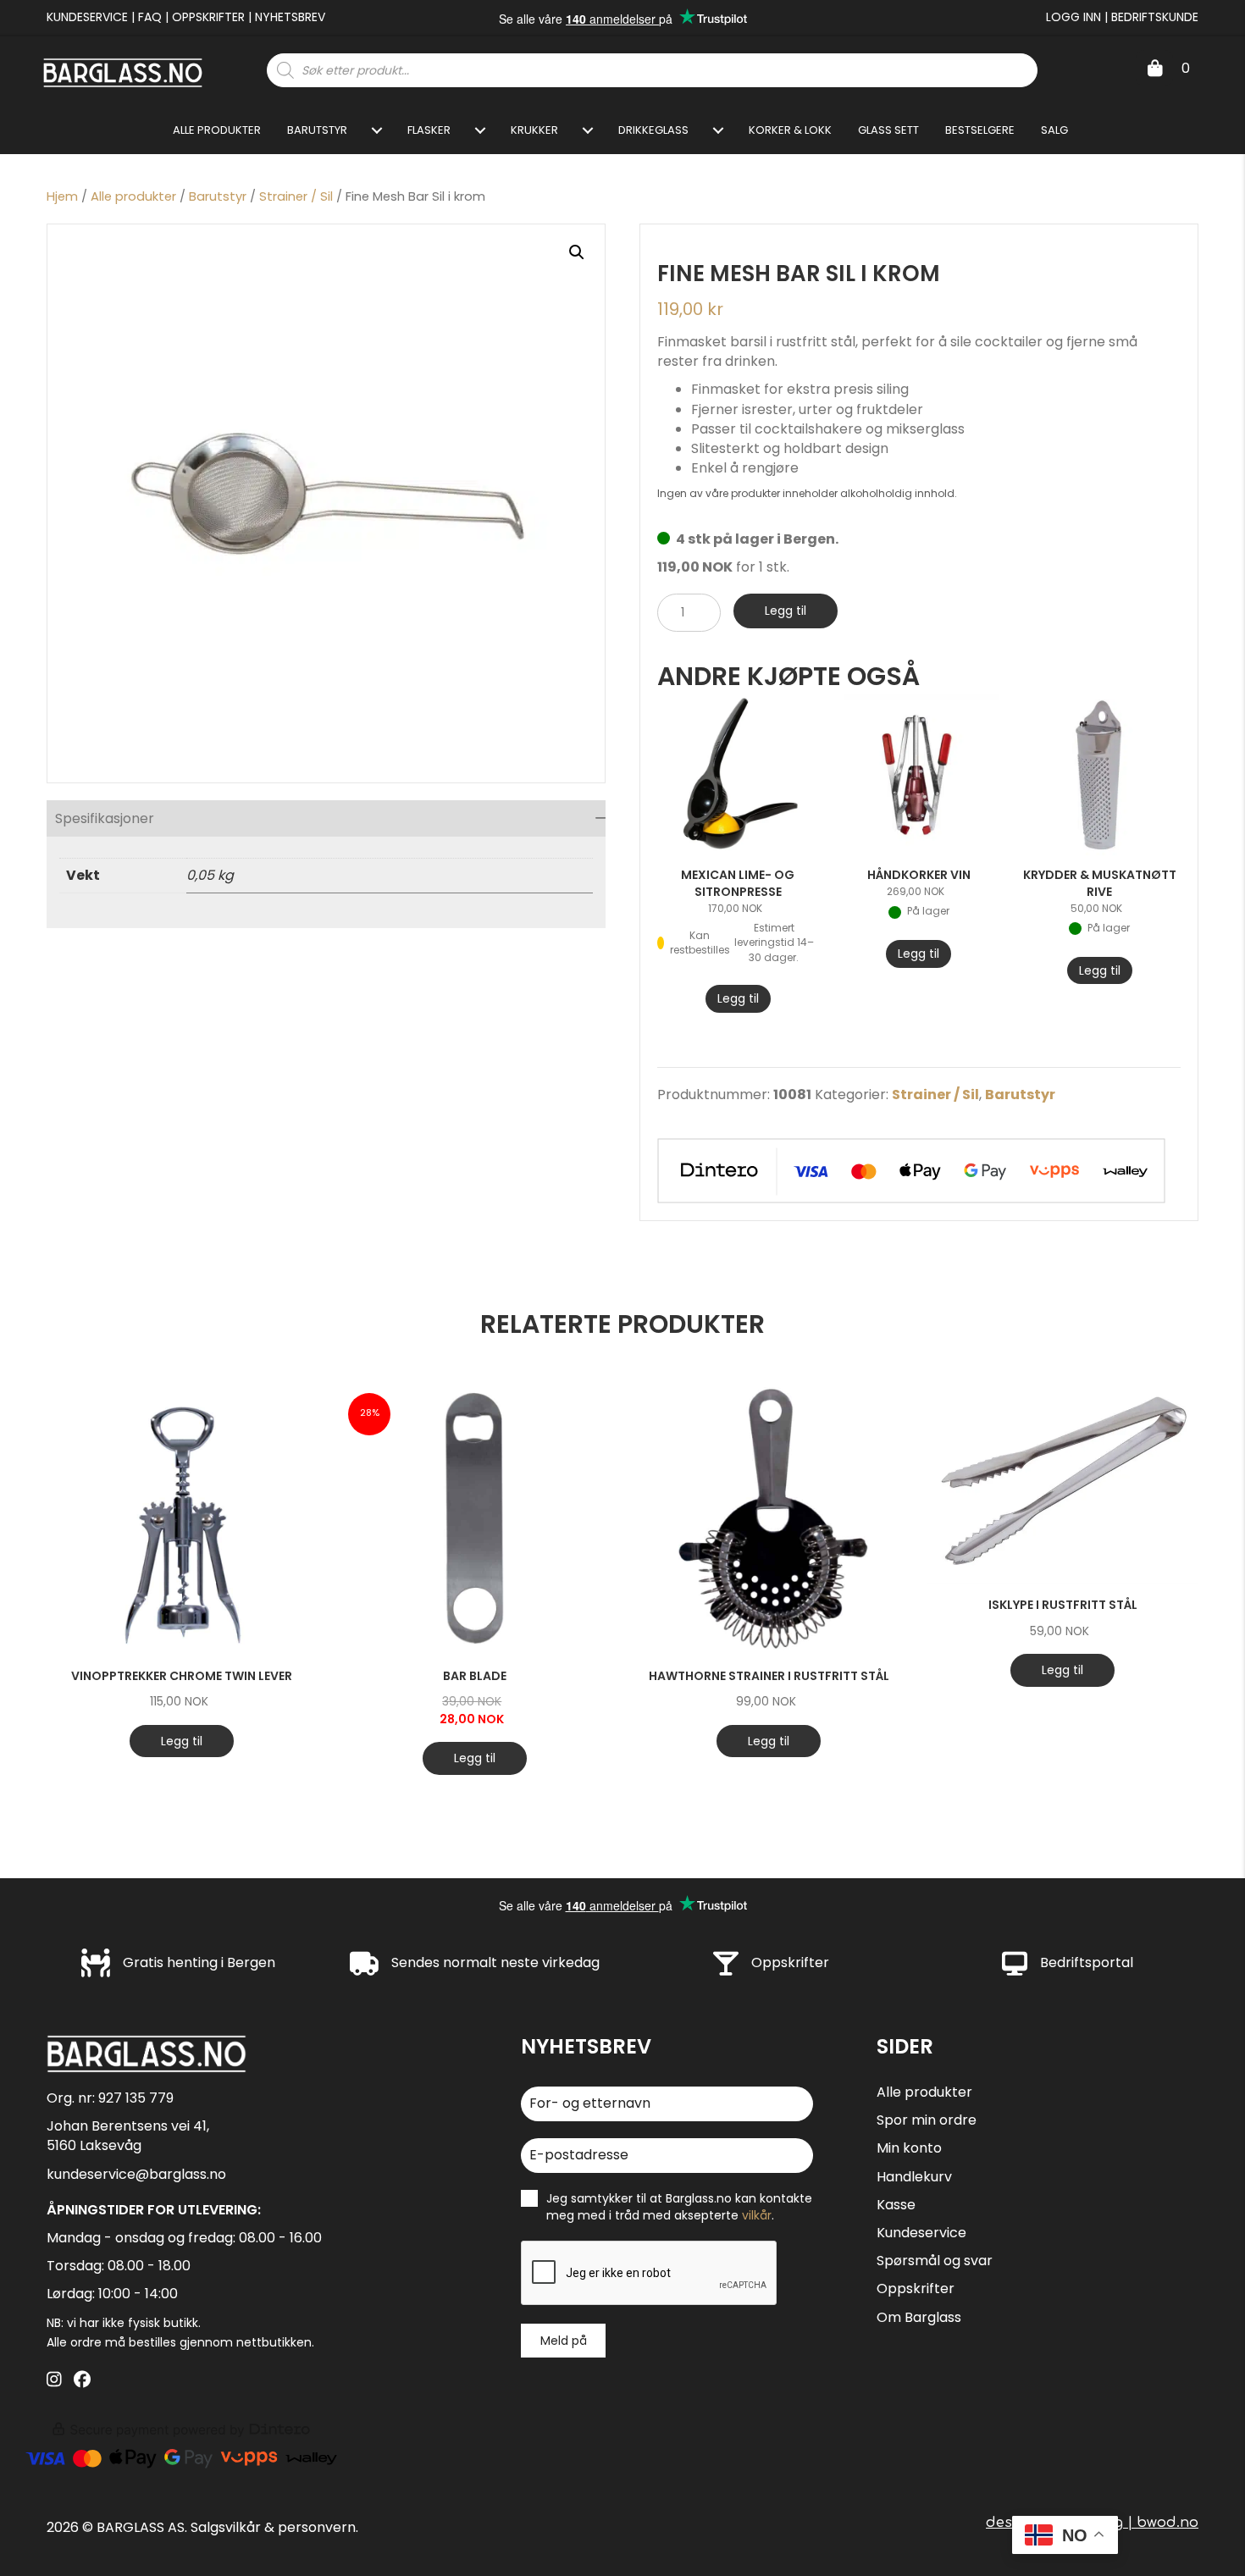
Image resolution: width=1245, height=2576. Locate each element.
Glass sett (888, 130)
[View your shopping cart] (1154, 68)
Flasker (429, 130)
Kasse (896, 2205)
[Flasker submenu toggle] (480, 130)
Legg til (786, 611)
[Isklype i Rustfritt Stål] (1063, 1484)
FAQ (150, 17)
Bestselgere (980, 130)
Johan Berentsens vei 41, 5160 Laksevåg (128, 2136)
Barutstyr (317, 130)
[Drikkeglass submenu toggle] (718, 130)
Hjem (62, 196)
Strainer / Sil (296, 196)
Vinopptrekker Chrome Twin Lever (182, 1676)
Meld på (564, 2341)
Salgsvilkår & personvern (273, 2527)
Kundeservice (87, 17)
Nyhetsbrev (290, 17)
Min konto (909, 2148)
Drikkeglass (653, 130)
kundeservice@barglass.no (136, 2174)
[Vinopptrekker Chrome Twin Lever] (182, 1520)
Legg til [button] (738, 998)
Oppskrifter (208, 17)
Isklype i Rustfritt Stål (1063, 1605)
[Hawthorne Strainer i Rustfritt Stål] (769, 1520)
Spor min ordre (927, 2120)
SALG (1054, 130)
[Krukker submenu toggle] (588, 130)
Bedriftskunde (1155, 17)
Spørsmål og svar (935, 2261)
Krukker (534, 130)
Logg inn (1073, 17)
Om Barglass (919, 2317)
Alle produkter (217, 130)
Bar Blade (475, 1676)
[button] (577, 252)
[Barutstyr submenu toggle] (377, 130)
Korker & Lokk (790, 130)
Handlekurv (914, 2177)
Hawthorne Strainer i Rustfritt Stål (769, 1676)
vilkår (757, 2215)
